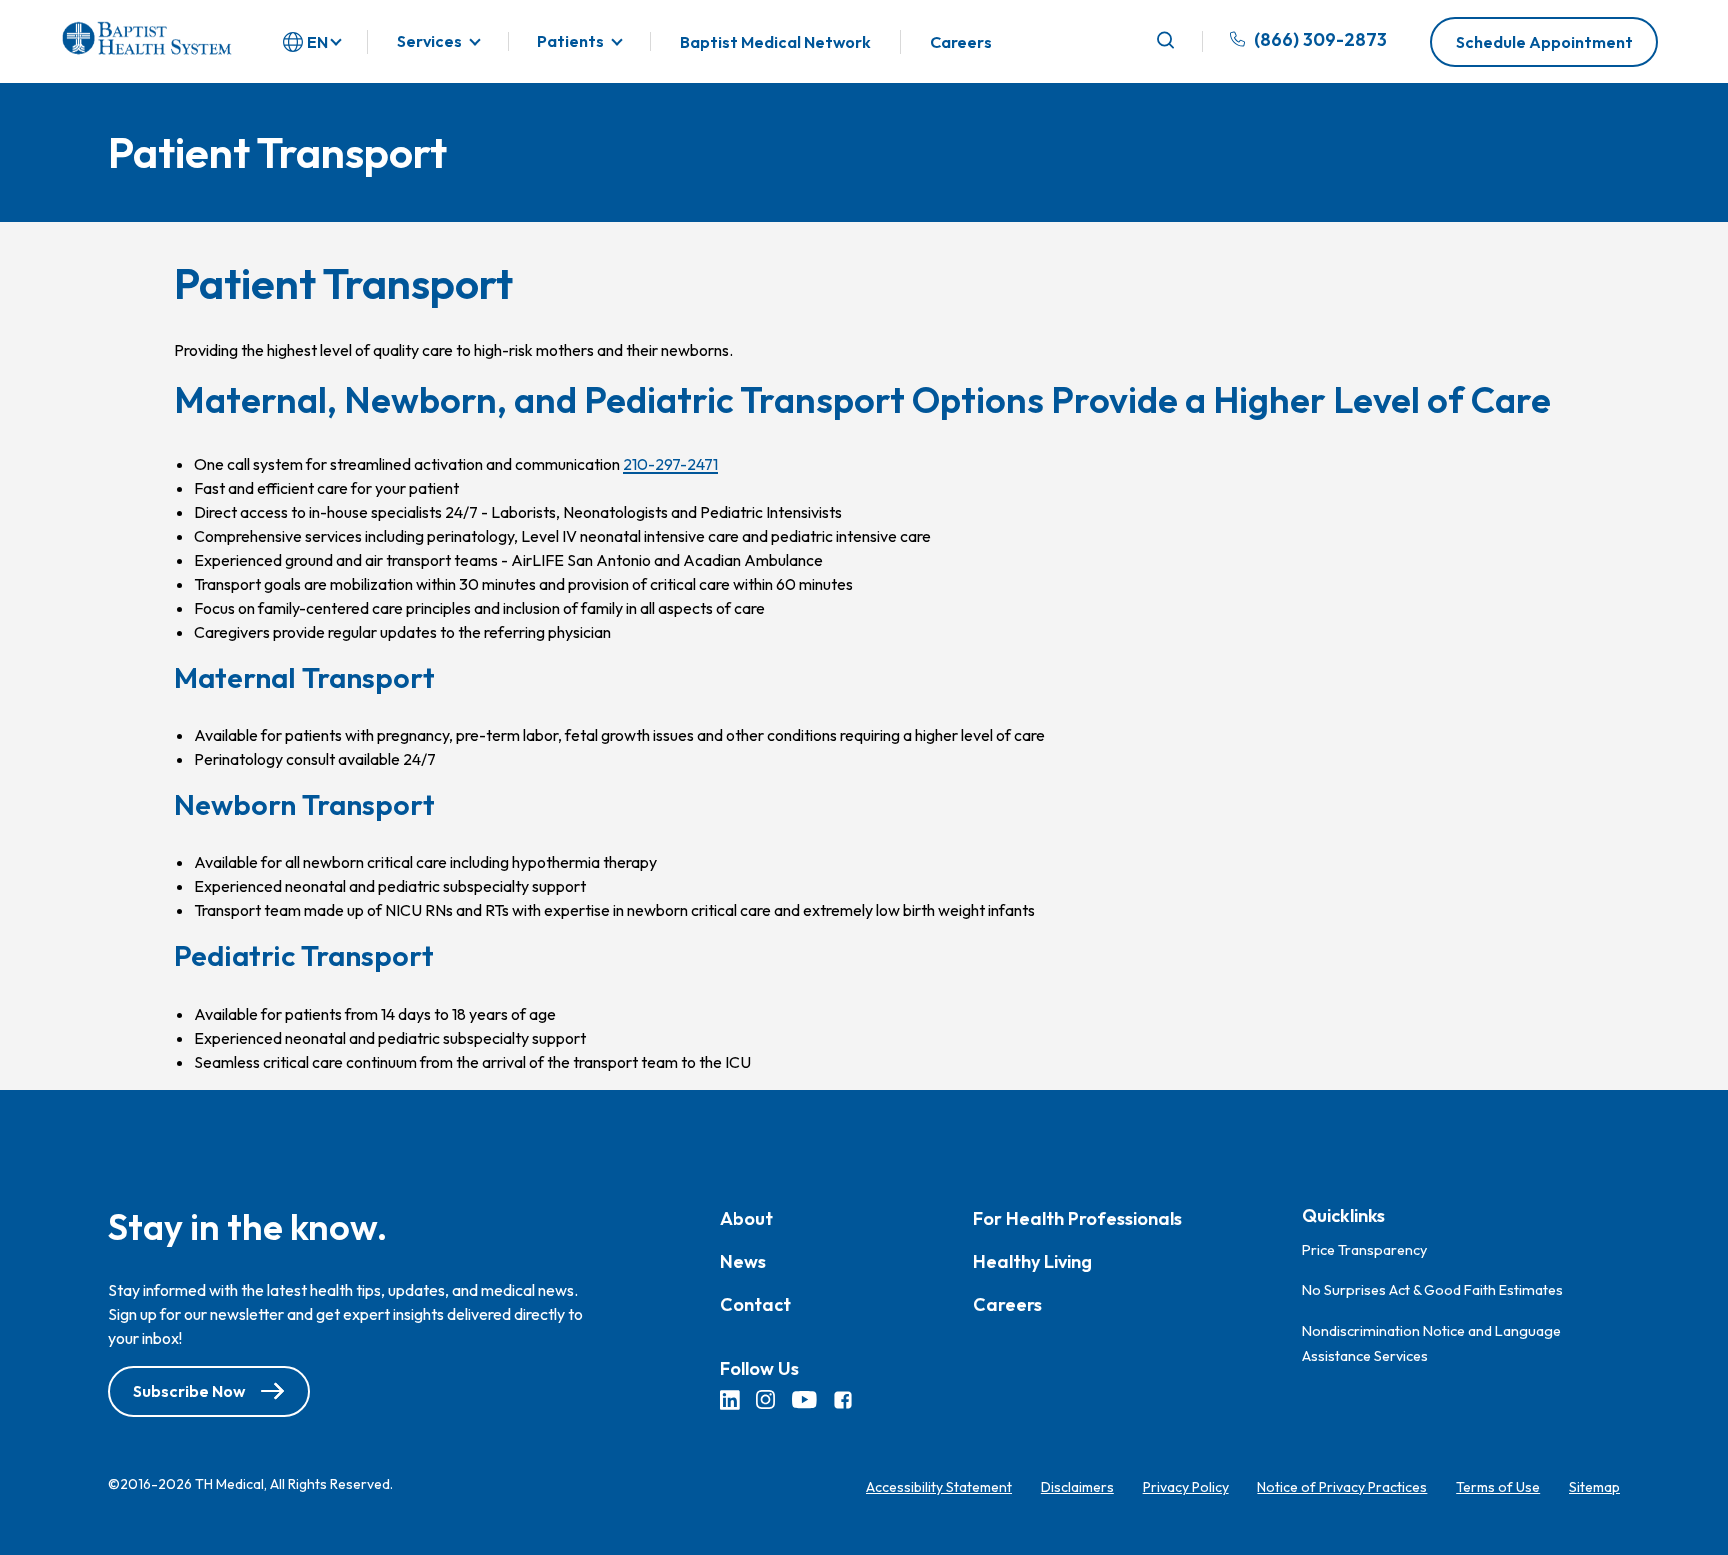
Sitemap (1594, 1487)
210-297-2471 (670, 464)
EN (317, 42)
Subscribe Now (189, 1391)
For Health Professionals (1077, 1218)
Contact (755, 1304)
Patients (570, 41)
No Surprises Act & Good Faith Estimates (1432, 1290)
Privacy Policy (1186, 1487)
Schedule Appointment (1544, 42)
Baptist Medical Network (775, 42)
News (743, 1261)
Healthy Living (1032, 1261)
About (746, 1218)
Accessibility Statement (939, 1487)
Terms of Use (1498, 1487)
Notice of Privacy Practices (1342, 1487)
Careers (961, 42)
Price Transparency (1364, 1249)
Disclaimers (1077, 1487)
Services (429, 41)
